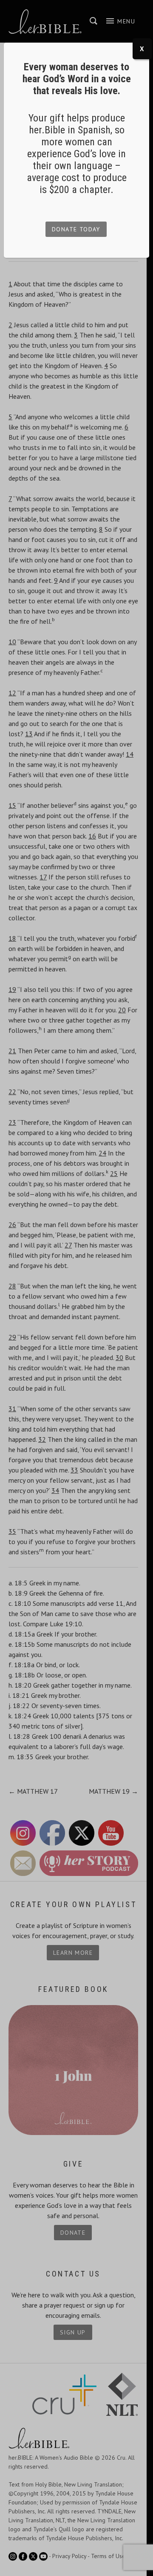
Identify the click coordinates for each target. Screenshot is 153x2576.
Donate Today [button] (76, 229)
